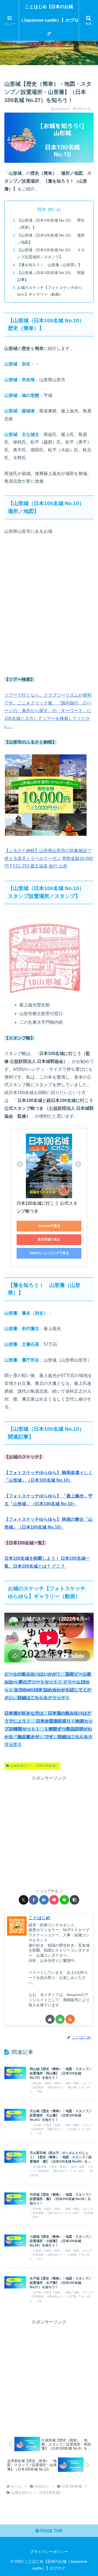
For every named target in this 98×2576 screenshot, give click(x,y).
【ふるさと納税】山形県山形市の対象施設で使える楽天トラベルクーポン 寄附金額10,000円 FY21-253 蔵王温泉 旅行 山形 (49, 858)
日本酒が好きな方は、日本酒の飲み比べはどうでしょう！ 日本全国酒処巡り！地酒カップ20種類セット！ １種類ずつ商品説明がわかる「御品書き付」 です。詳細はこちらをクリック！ (48, 1729)
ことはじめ (39, 1918)
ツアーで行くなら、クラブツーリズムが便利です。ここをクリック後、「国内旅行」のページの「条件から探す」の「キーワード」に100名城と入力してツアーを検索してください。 (48, 711)
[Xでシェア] (24, 1900)
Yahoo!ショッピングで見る (49, 1253)
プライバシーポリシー (49, 2552)
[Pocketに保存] (54, 1900)
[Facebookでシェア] (34, 1900)
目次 (42, 209)
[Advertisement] (49, 1831)
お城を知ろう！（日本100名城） (34, 1766)
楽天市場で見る (49, 1239)
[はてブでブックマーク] (44, 1900)
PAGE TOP (51, 2531)
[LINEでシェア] (64, 1900)
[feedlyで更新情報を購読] (60, 2019)
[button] (74, 1900)
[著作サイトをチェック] (50, 2019)
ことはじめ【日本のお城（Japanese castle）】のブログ (49, 20)
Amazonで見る (49, 1226)
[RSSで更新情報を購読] (70, 2019)
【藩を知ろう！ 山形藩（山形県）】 (50, 265)
